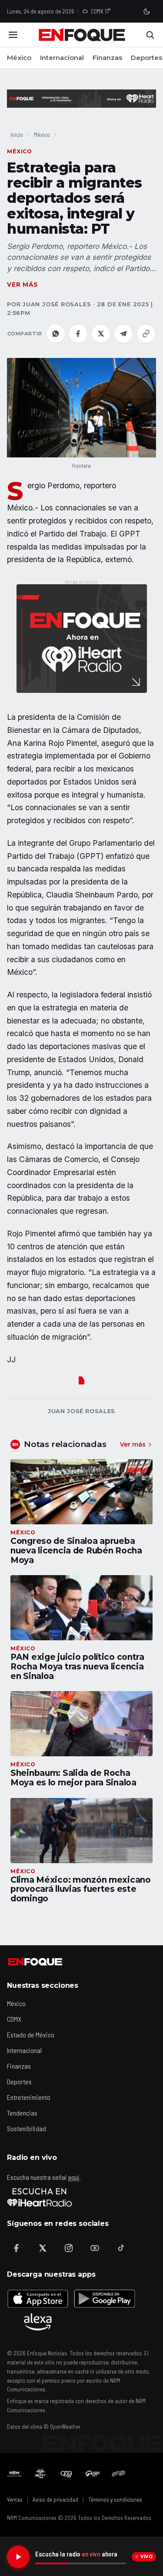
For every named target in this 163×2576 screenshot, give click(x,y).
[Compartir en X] (101, 334)
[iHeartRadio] (40, 2197)
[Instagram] (69, 2248)
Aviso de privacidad (55, 2500)
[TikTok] (121, 2248)
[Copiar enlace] (146, 334)
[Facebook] (17, 2248)
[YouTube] (95, 2248)
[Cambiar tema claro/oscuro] (146, 11)
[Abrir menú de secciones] (13, 35)
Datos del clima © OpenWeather (44, 2427)
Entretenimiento (29, 2097)
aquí (73, 2177)
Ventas (15, 2500)
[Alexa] (38, 2322)
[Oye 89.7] (67, 2473)
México (19, 58)
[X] (43, 2248)
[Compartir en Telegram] (123, 334)
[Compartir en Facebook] (78, 334)
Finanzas (107, 58)
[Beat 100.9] (40, 2473)
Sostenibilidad (27, 2128)
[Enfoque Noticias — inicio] (82, 35)
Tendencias (22, 2113)
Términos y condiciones (115, 2500)
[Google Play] (104, 2298)
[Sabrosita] (119, 2473)
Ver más (23, 285)
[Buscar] (150, 35)
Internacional (62, 58)
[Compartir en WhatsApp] (56, 334)
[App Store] (38, 2298)
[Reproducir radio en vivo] (18, 2557)
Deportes (146, 58)
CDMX (14, 2019)
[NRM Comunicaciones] (14, 2473)
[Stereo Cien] (93, 2473)
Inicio (17, 134)
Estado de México (31, 2035)
